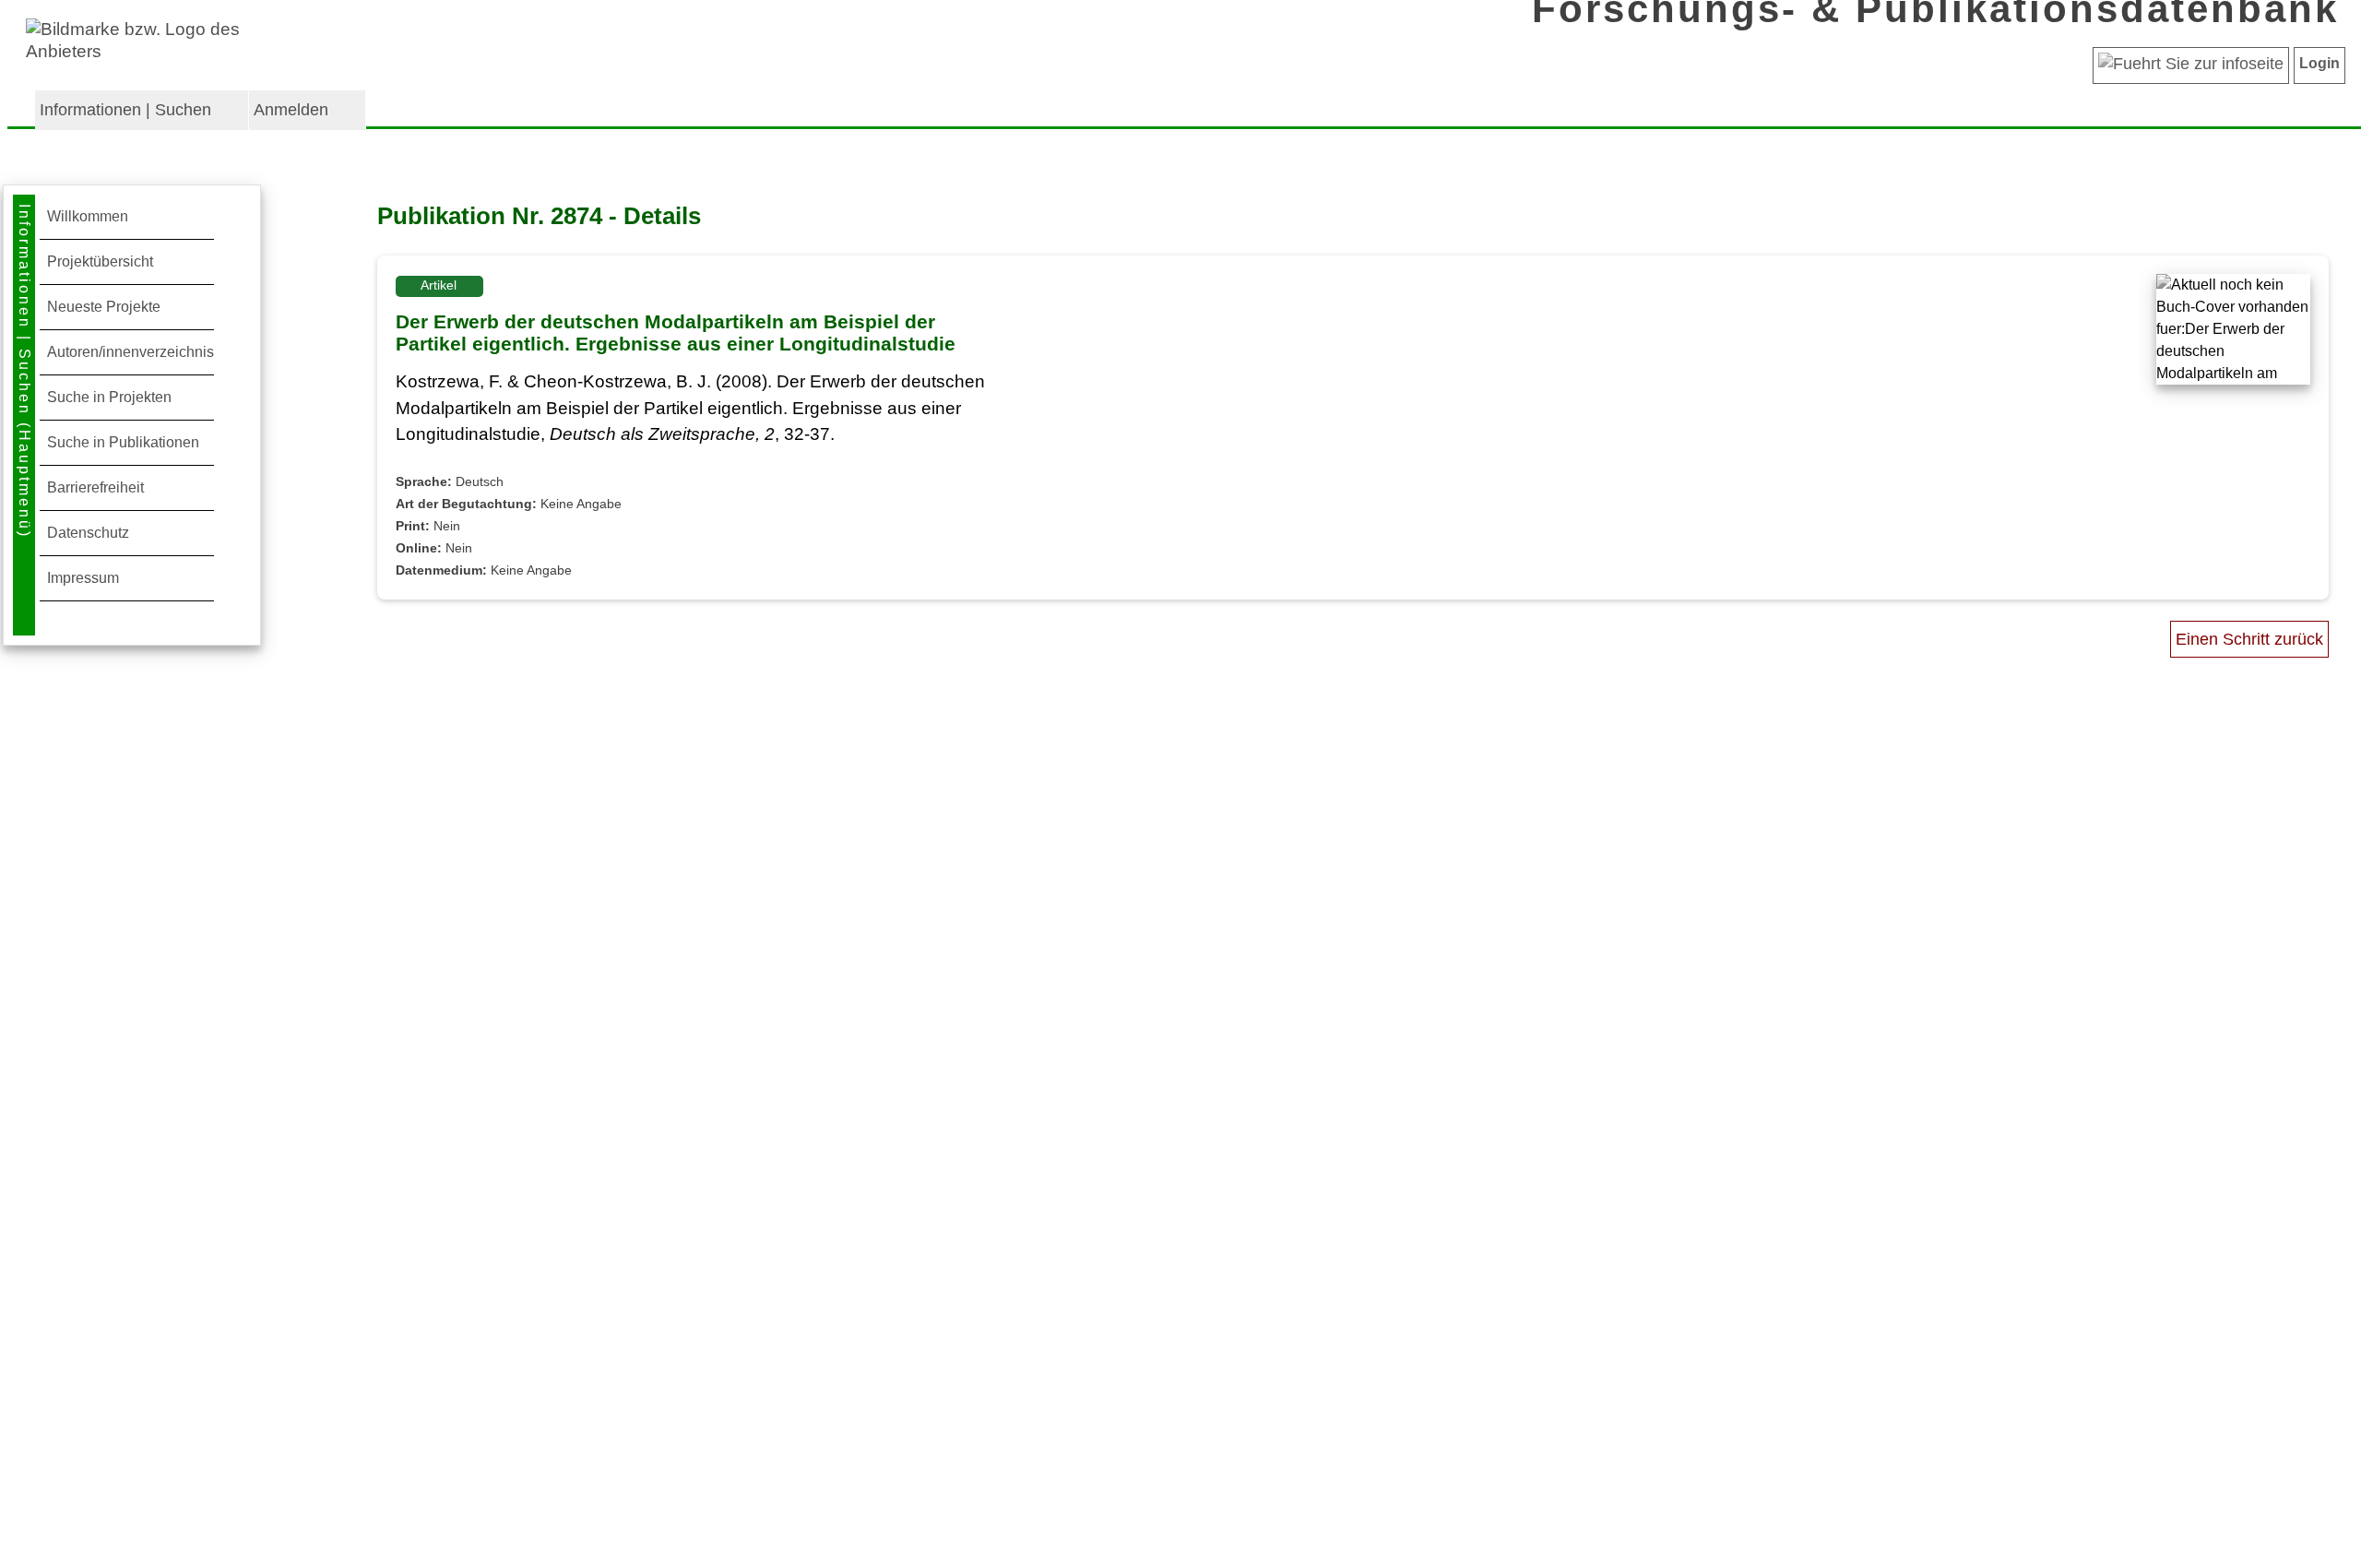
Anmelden (291, 110)
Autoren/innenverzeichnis (131, 352)
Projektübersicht (100, 261)
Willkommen (88, 216)
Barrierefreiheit (95, 487)
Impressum (83, 578)
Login (2319, 63)
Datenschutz (88, 533)
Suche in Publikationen (123, 442)
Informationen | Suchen (125, 110)
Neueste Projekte (104, 307)
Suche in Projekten (109, 397)
